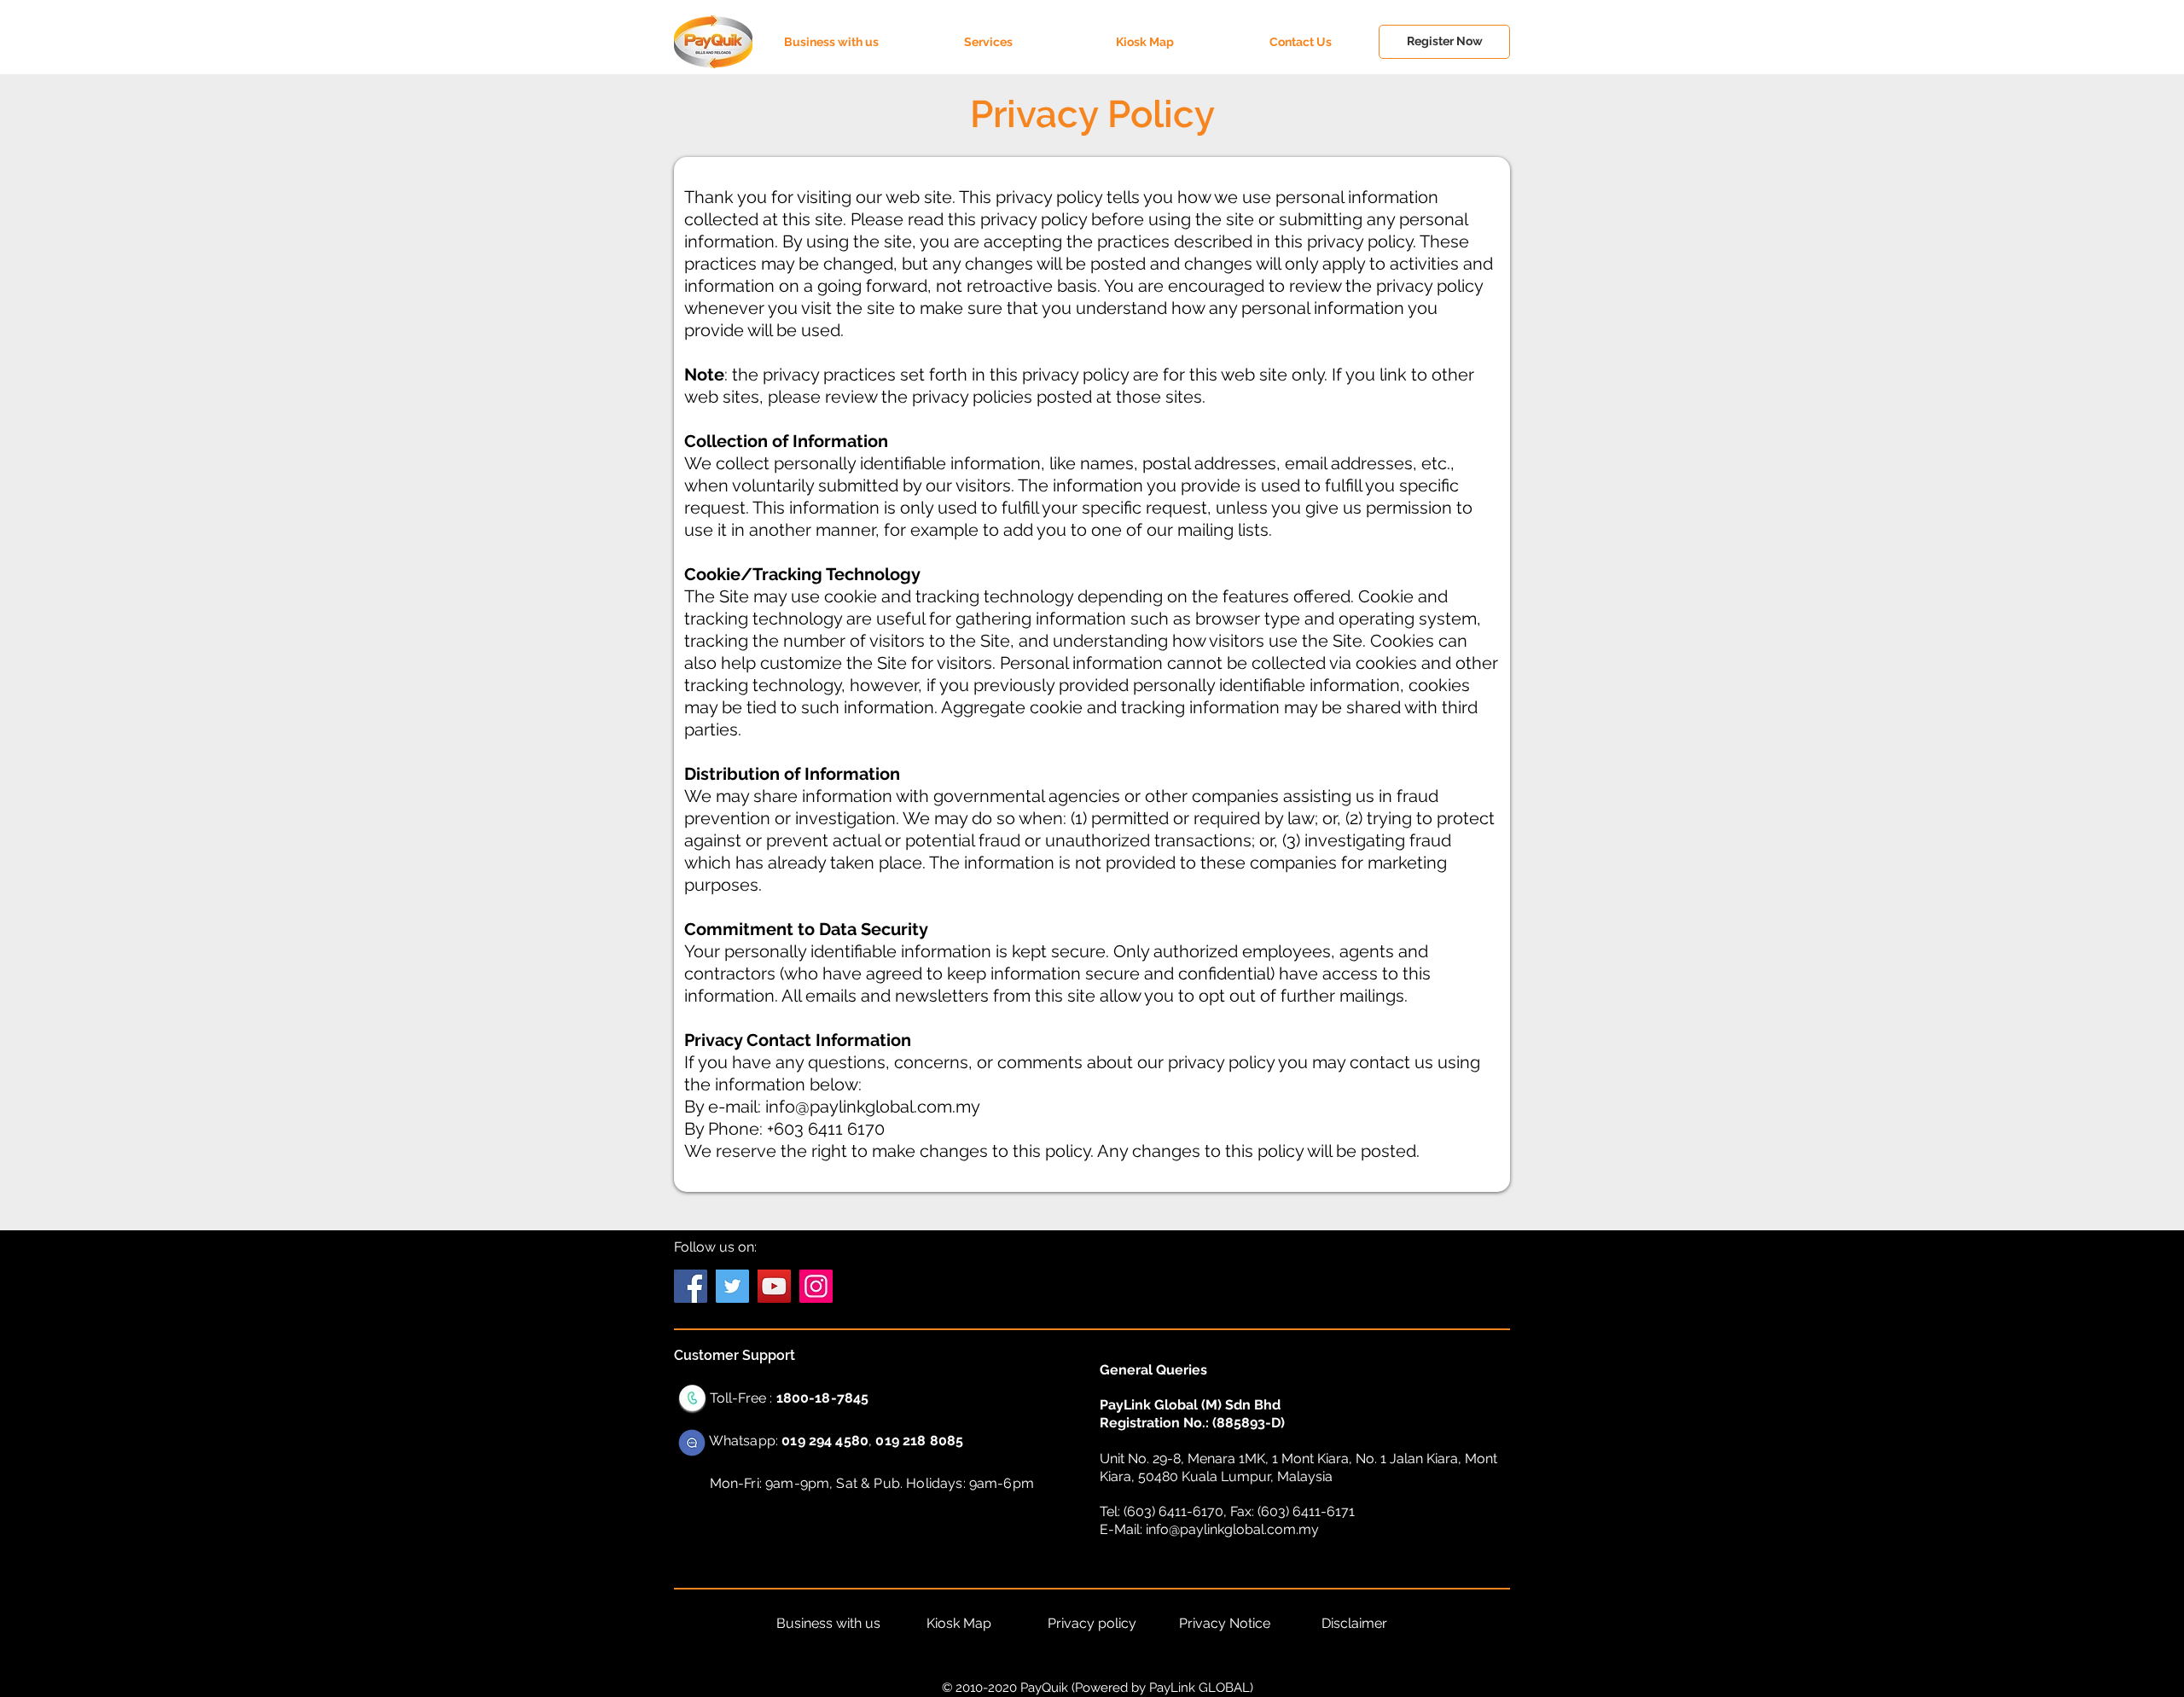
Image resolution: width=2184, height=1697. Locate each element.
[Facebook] (691, 1286)
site (1273, 375)
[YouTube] (774, 1286)
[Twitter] (732, 1286)
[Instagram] (816, 1286)
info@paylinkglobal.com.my (873, 1107)
